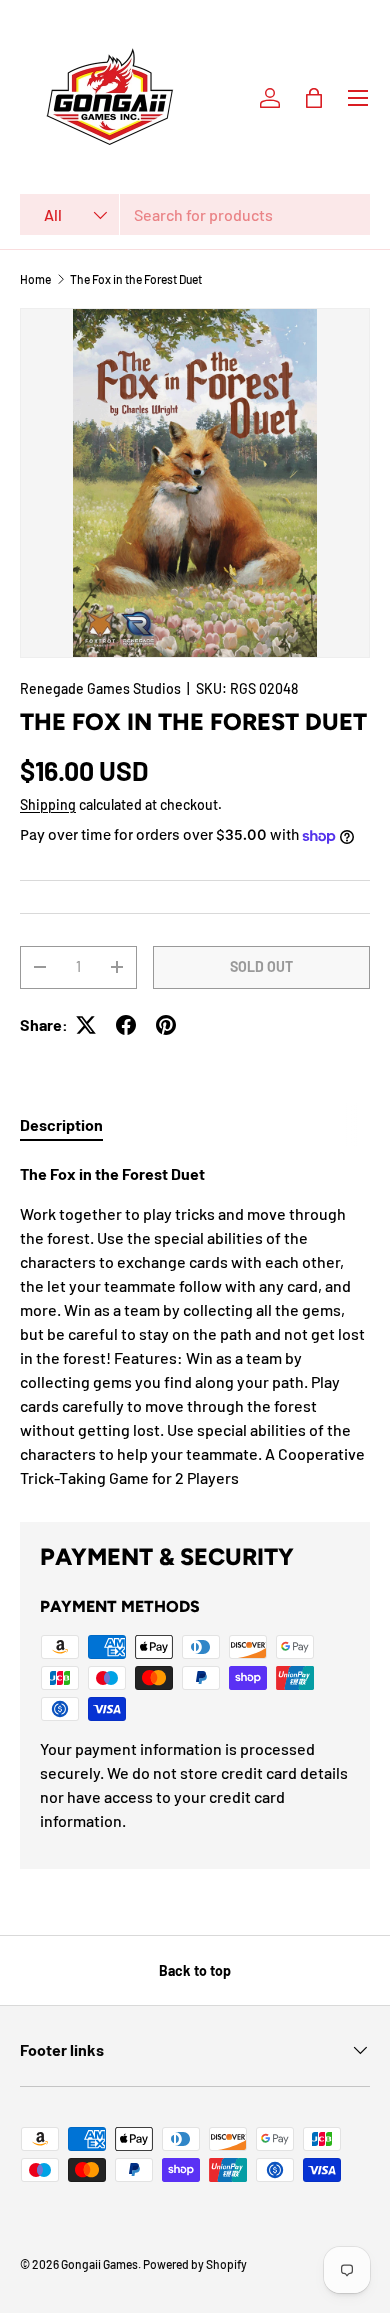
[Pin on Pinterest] (166, 1025)
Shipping (48, 804)
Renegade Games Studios (100, 688)
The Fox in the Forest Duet (136, 279)
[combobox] (195, 214)
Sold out (261, 966)
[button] (314, 98)
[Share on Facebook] (126, 1025)
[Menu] (358, 98)
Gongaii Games (99, 2264)
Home (35, 279)
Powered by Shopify (195, 2264)
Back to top (195, 1970)
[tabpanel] (195, 1326)
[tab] (61, 1124)
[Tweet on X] (86, 1025)
